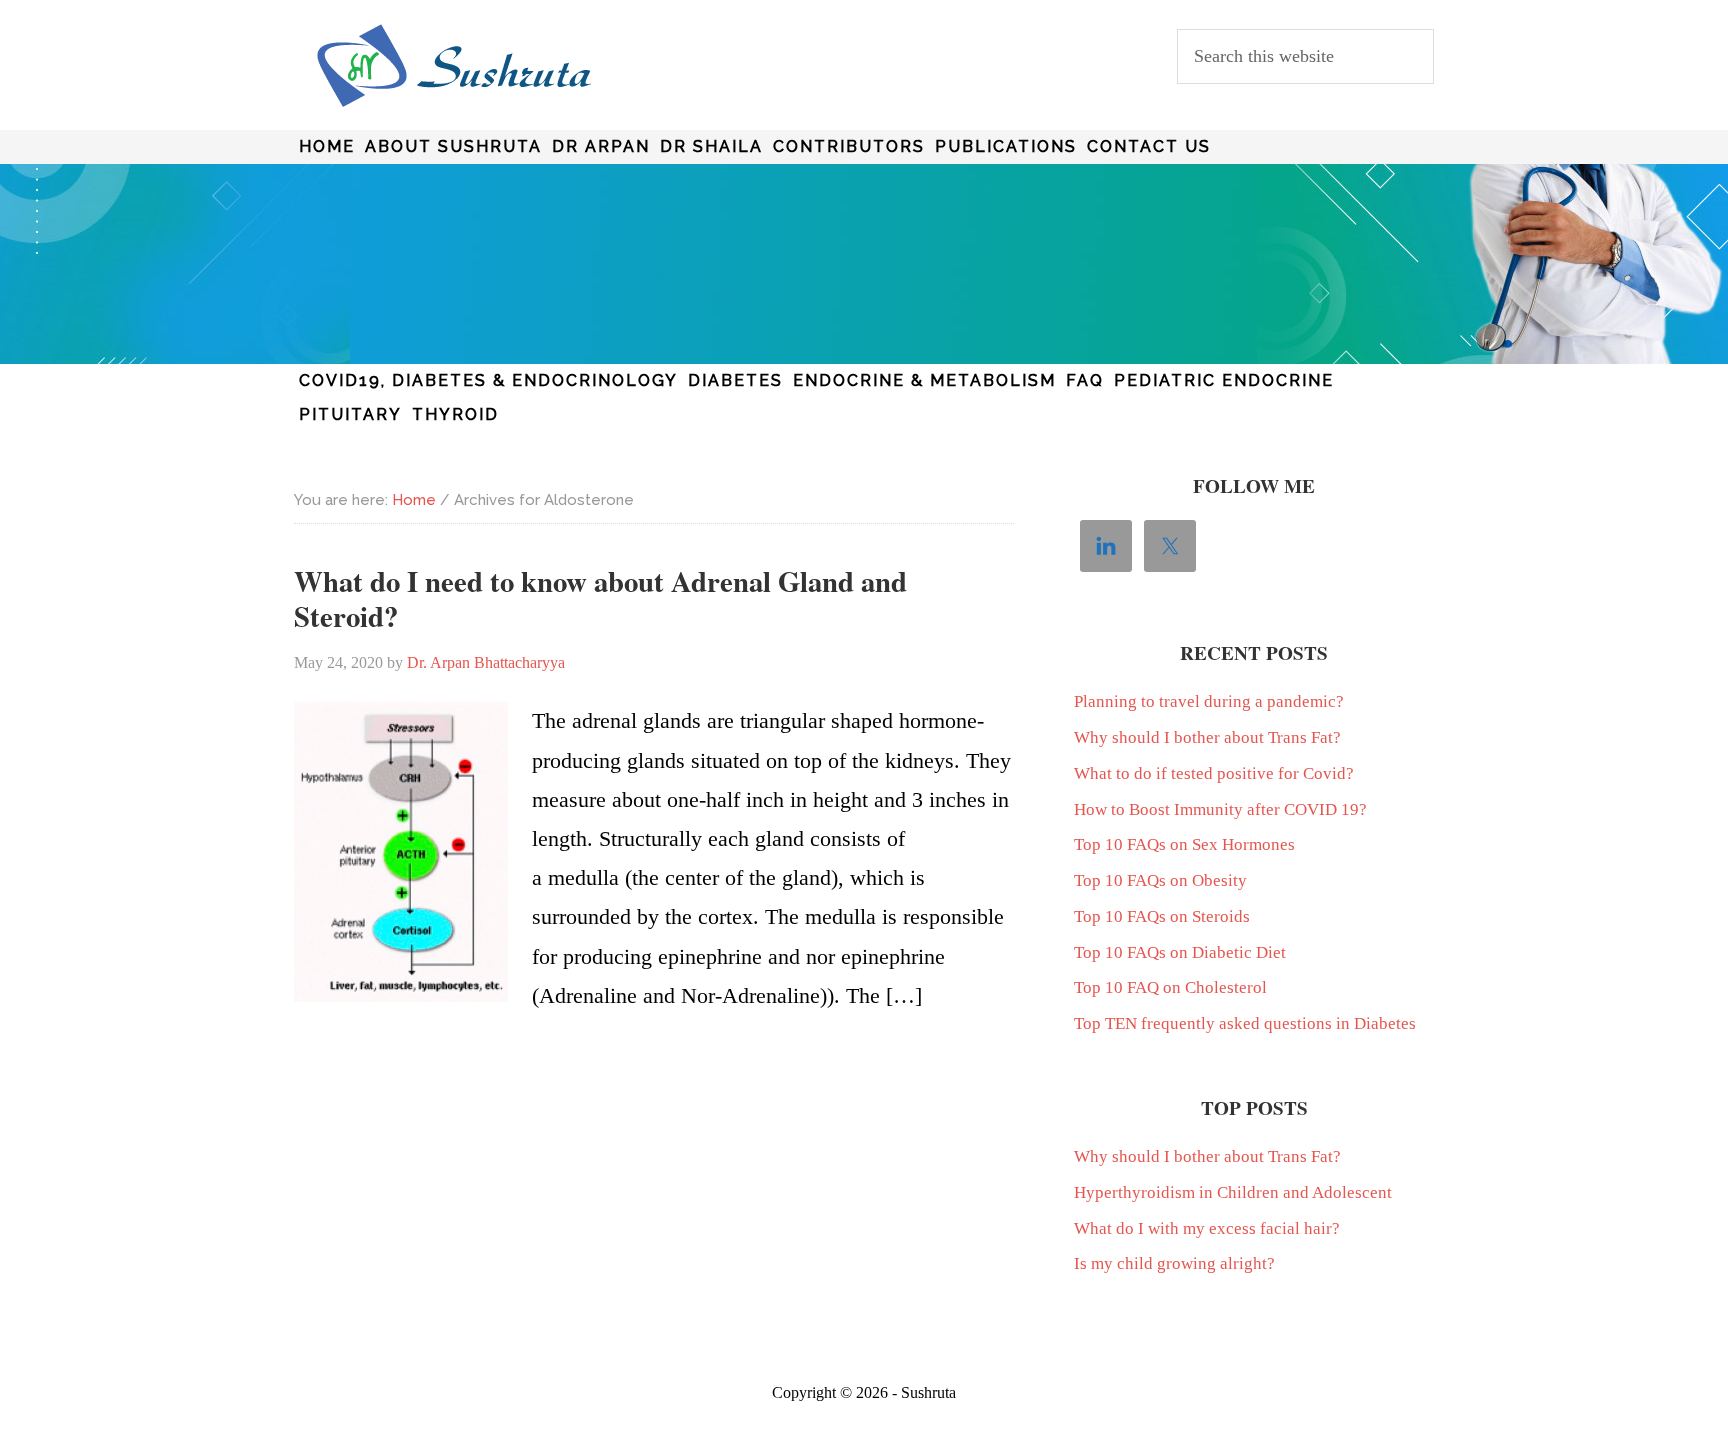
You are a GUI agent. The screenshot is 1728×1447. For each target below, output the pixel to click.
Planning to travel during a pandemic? (1209, 701)
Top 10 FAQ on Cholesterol (1170, 987)
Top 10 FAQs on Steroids (1162, 916)
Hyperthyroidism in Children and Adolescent (1233, 1192)
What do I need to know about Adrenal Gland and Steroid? (600, 598)
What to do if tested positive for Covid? (1214, 773)
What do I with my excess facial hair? (1207, 1228)
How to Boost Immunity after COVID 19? (1220, 809)
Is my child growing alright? (1174, 1263)
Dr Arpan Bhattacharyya (454, 66)
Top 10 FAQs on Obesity (1160, 880)
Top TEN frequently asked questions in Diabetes (1245, 1023)
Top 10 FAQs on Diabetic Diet (1180, 952)
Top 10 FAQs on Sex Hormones (1184, 844)
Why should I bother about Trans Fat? (1207, 737)
